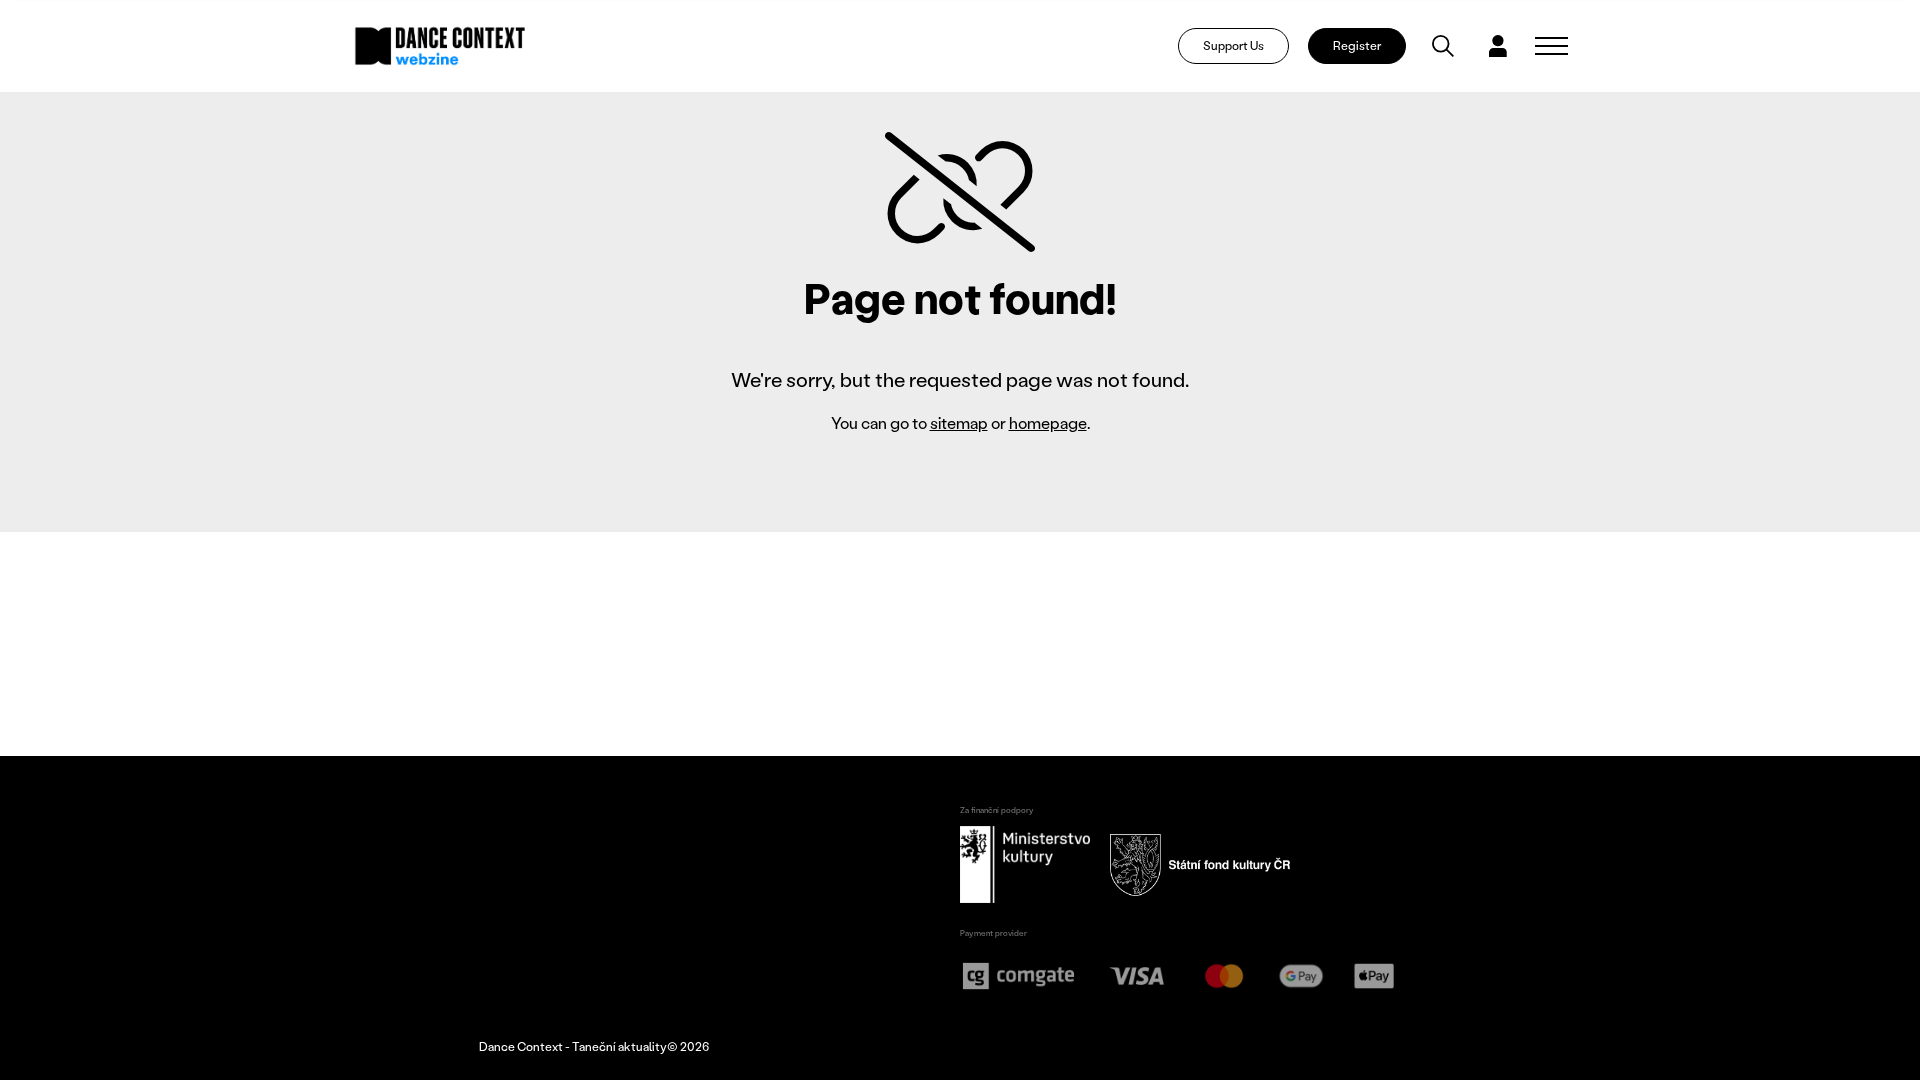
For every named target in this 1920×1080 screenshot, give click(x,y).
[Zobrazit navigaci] (1551, 46)
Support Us (1233, 45)
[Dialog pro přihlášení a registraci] (1498, 46)
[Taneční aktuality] (440, 46)
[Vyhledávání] (1443, 46)
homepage (1048, 422)
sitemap (959, 422)
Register (1357, 45)
